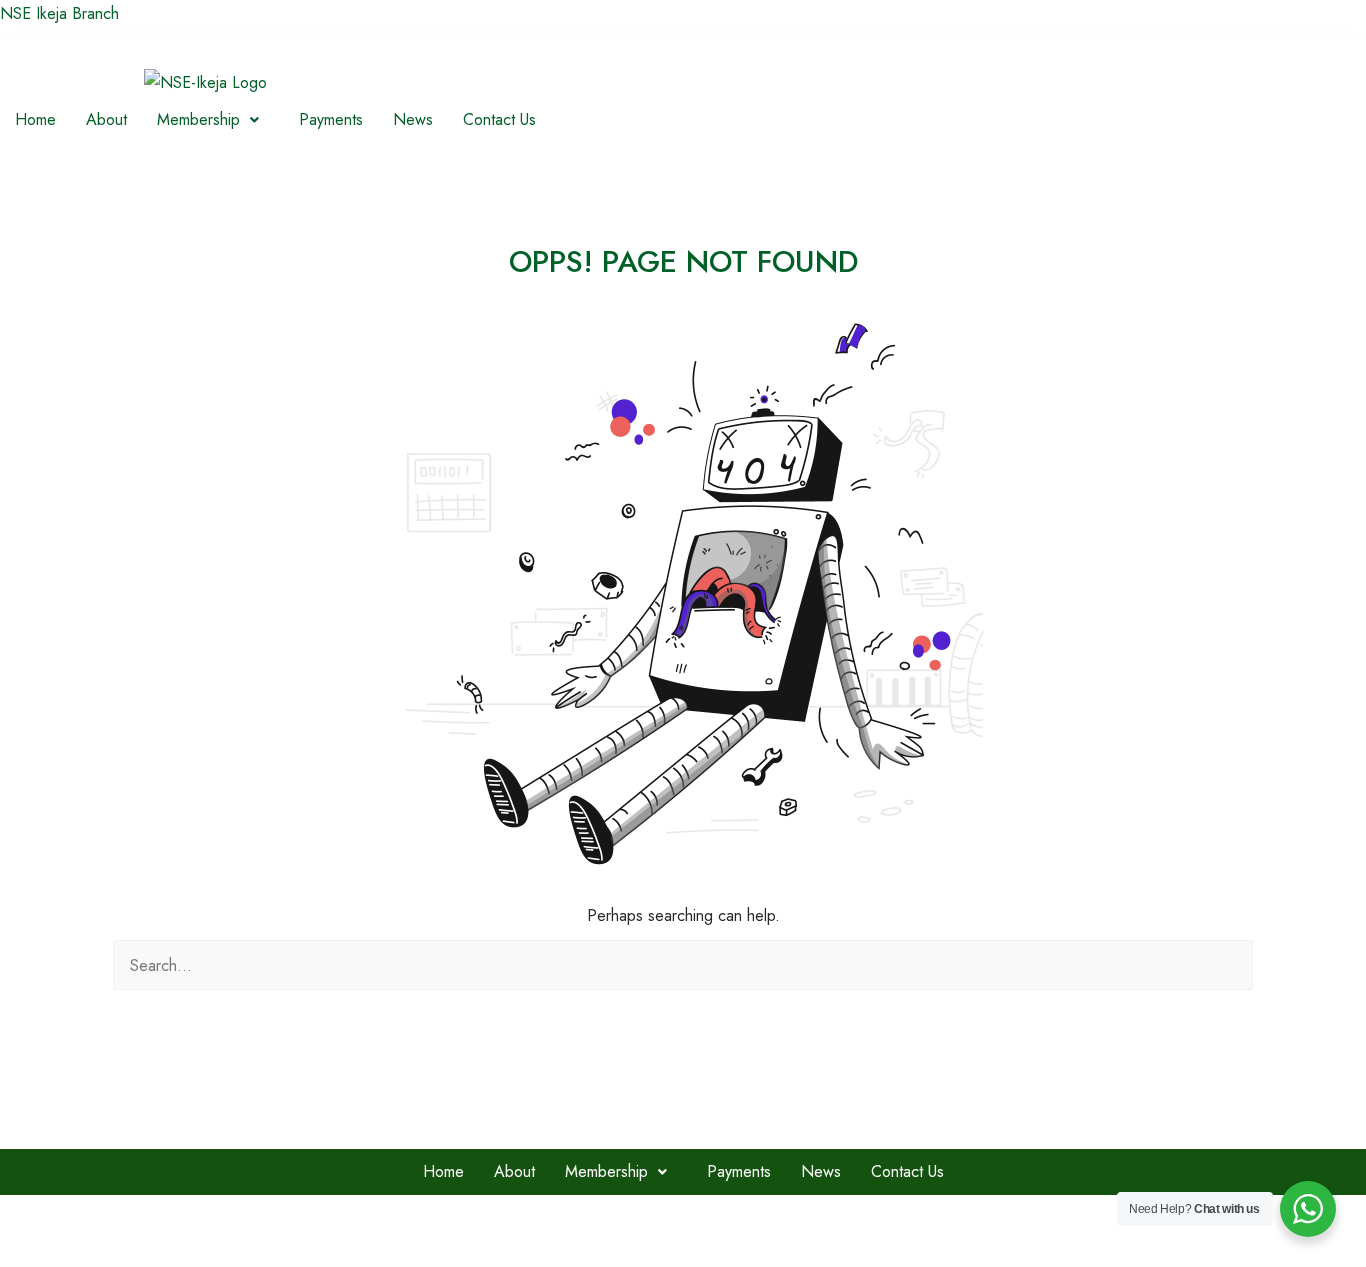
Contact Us (499, 119)
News (413, 119)
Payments (331, 119)
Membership (198, 119)
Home (35, 119)
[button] (213, 120)
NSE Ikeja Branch (59, 13)
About (106, 119)
